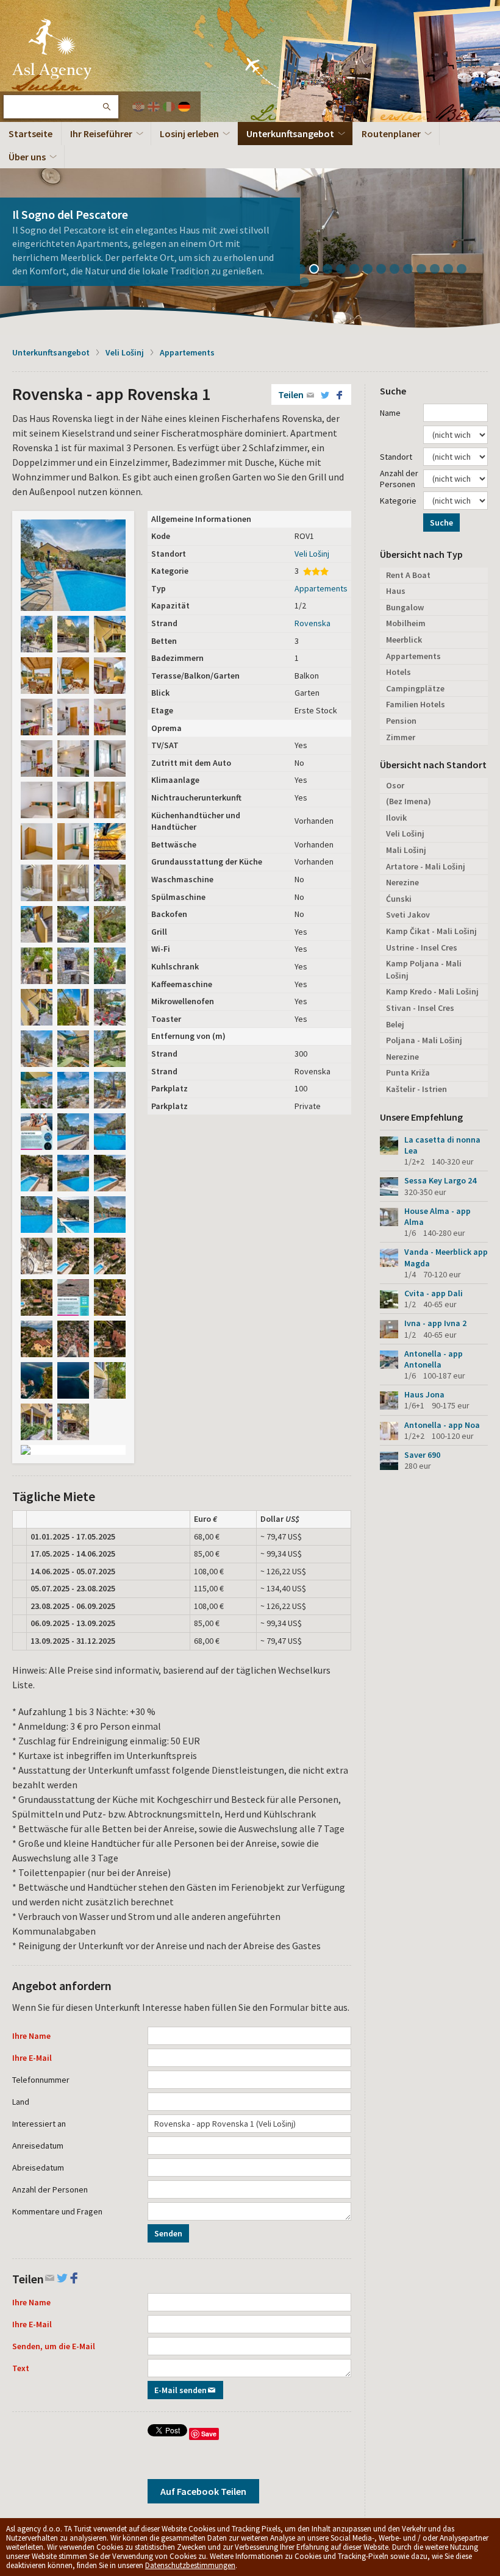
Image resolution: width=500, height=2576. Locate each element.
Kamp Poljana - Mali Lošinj (424, 969)
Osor (395, 785)
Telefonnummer (41, 2080)
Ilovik (396, 818)
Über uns (27, 157)
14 (309, 284)
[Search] (106, 107)
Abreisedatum (38, 2167)
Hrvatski (138, 107)
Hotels (398, 672)
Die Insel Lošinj (52, 49)
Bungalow (405, 607)
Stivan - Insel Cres (420, 1008)
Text (21, 2368)
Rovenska (312, 623)
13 (466, 270)
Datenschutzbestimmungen (190, 2565)
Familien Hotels (416, 704)
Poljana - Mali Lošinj (424, 1040)
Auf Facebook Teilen (203, 2491)
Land (21, 2102)
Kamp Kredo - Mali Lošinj (432, 991)
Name (390, 413)
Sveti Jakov (408, 915)
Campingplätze (415, 688)
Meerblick (404, 640)
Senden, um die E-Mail (54, 2346)
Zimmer (401, 737)
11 (439, 270)
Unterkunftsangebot (290, 134)
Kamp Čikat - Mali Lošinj (431, 931)
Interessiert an (39, 2124)
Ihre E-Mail (32, 2058)
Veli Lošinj (125, 352)
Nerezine (402, 882)
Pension (401, 721)
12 (452, 270)
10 (426, 270)
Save (209, 2434)
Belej (395, 1024)
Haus (396, 591)
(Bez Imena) (409, 801)
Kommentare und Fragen (57, 2211)
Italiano (169, 107)
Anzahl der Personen (50, 2189)
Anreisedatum (38, 2146)
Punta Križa (408, 1072)
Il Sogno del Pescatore (70, 214)
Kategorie (398, 501)
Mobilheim (406, 623)
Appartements (187, 352)
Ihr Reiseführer (101, 134)
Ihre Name (31, 2036)
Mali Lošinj (406, 850)
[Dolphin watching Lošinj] (37, 1132)
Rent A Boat (408, 575)
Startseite (30, 134)
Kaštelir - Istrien (416, 1089)
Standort (396, 457)
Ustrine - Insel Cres (422, 947)
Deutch (184, 107)
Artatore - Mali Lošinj (426, 866)
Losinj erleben (189, 134)
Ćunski (399, 899)
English (154, 107)
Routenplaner (391, 134)
